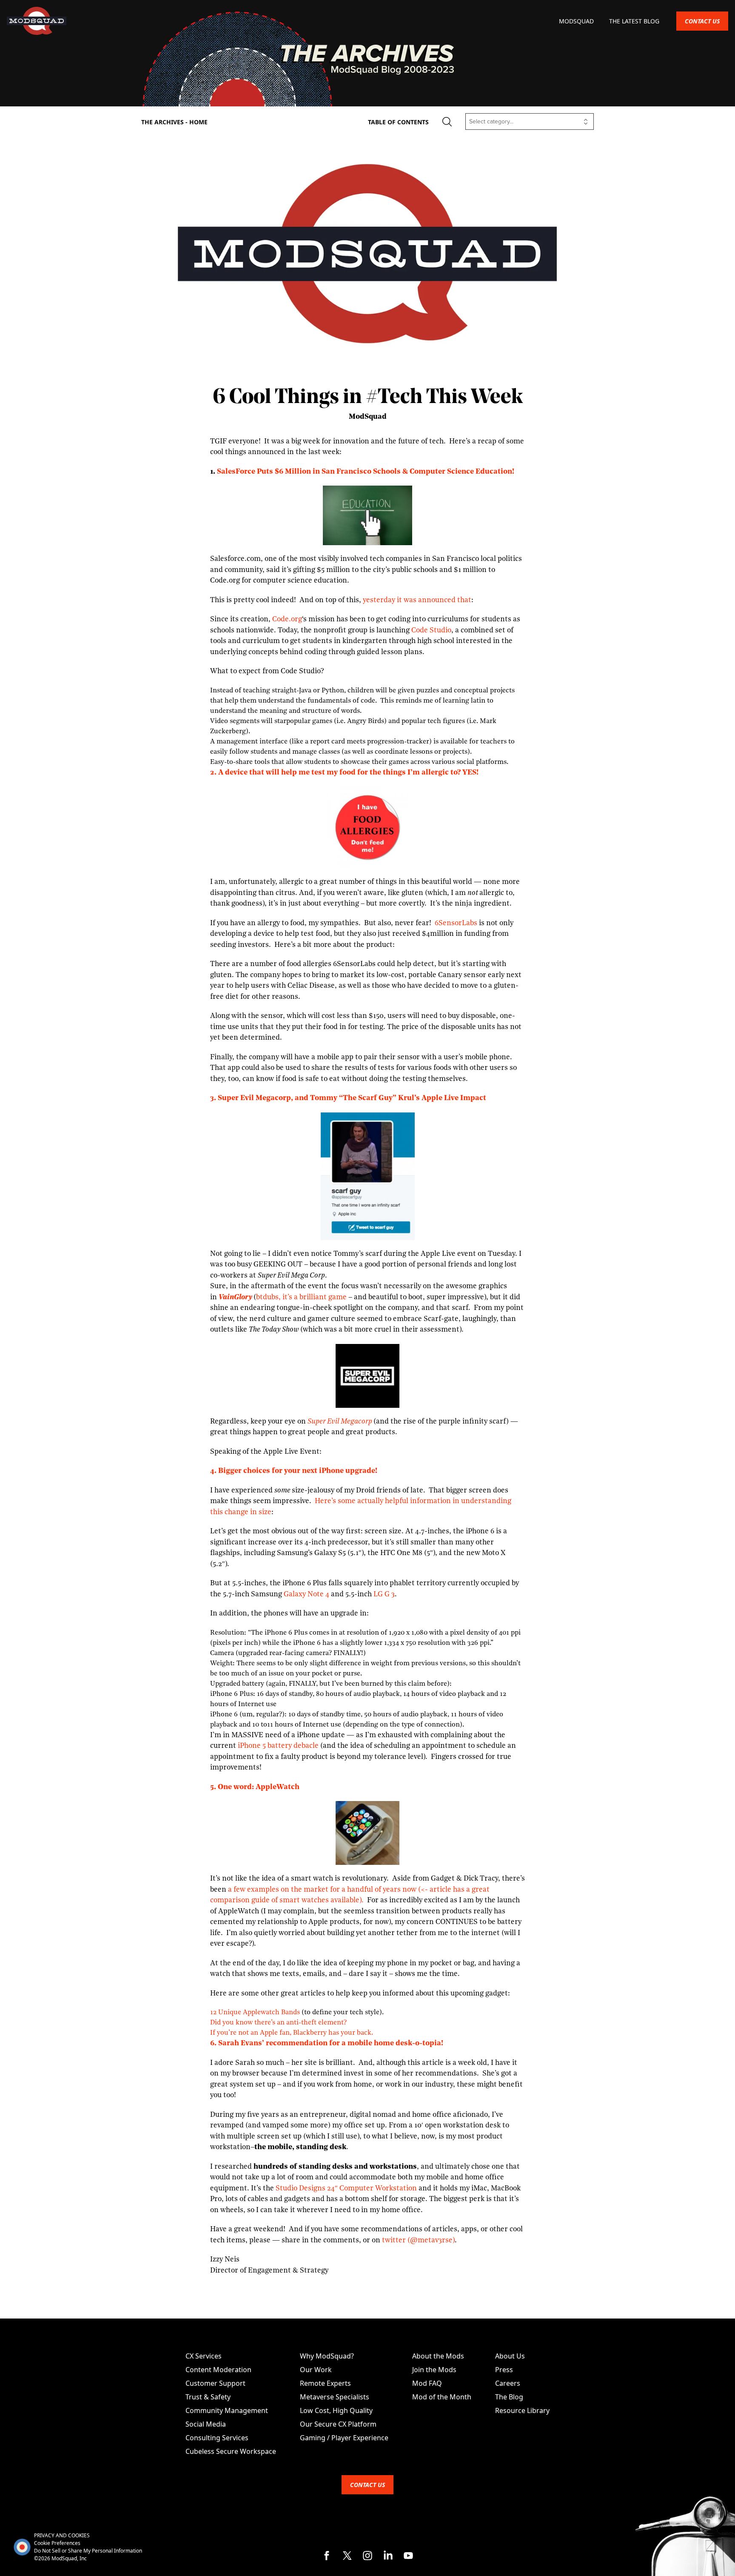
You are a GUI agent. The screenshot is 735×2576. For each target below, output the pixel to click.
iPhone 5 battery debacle (278, 1746)
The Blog (509, 2397)
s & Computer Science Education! (456, 472)
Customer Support (215, 2383)
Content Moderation (218, 2370)
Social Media (206, 2424)
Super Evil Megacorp (340, 1422)
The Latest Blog (634, 21)
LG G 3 (384, 1594)
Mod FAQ (427, 2383)
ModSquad (577, 21)
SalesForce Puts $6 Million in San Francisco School (307, 472)
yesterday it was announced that (417, 600)
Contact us (702, 21)
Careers (508, 2383)
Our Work (316, 2370)
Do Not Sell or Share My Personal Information (88, 2551)
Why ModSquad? (327, 2356)
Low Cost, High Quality (336, 2410)
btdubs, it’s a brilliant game (301, 1297)
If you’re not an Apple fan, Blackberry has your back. (292, 2033)
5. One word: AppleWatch (255, 1787)
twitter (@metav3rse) (417, 2240)
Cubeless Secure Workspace (231, 2451)
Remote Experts (325, 2383)
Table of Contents (398, 122)
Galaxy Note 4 (306, 1594)
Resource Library (522, 2410)
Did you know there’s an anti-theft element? (278, 2023)
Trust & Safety (208, 2397)
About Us (510, 2356)
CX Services (204, 2356)
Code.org (287, 619)
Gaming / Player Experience (344, 2438)
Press (504, 2370)
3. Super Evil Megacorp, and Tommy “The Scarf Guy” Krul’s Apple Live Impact (348, 1098)
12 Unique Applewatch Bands (255, 2013)
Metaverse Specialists (335, 2397)
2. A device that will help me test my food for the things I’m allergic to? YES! (344, 773)
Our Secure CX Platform (338, 2424)
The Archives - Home (174, 122)
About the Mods (438, 2356)
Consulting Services (217, 2438)
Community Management (227, 2410)
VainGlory (235, 1297)
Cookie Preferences (57, 2543)
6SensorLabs (455, 923)
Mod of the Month (442, 2397)
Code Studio (431, 630)
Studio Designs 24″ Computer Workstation (346, 2189)
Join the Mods (434, 2370)
